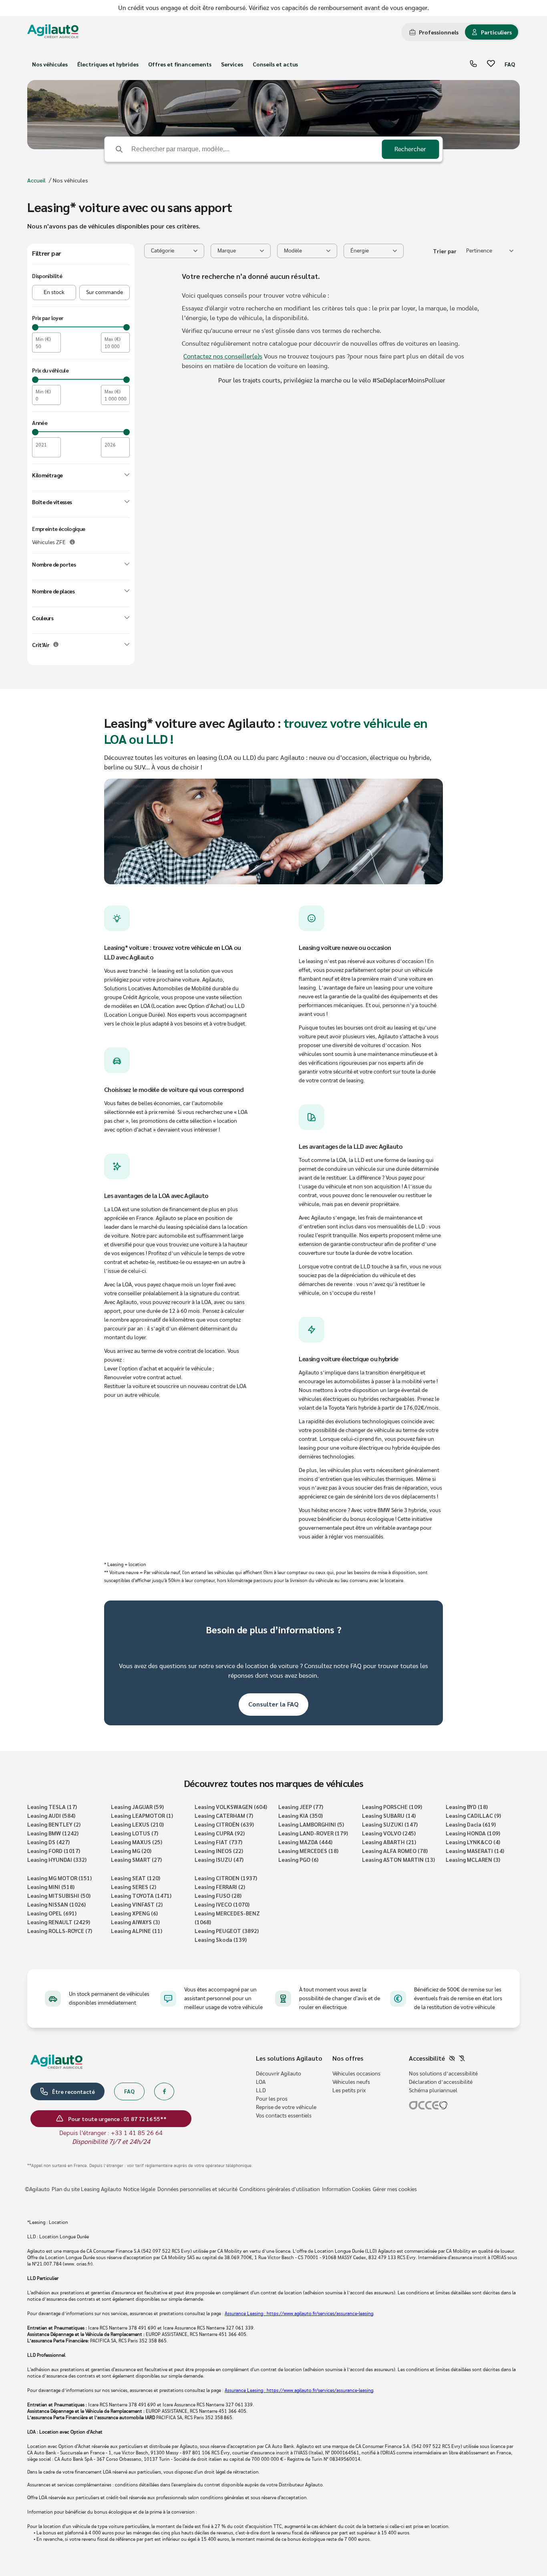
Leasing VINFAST (137, 1904)
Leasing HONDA (473, 1833)
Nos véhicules (50, 64)
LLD (261, 2091)
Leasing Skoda (221, 1939)
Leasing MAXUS (137, 1842)
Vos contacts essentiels (284, 2116)
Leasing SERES (134, 1887)
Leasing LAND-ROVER (313, 1833)
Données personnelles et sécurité (197, 2189)
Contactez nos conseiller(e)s (223, 357)
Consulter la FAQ (273, 1704)
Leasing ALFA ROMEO (395, 1851)
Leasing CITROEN (226, 1878)
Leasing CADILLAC (473, 1815)
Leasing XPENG (134, 1913)
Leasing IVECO (222, 1904)
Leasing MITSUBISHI (59, 1895)
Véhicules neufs (351, 2082)
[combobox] (490, 251)
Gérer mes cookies (395, 2189)
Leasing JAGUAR (137, 1807)
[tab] (434, 32)
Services (232, 64)
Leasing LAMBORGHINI (311, 1824)
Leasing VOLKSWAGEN (231, 1807)
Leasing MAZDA (305, 1842)
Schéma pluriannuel (433, 2091)
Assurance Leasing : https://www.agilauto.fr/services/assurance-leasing (299, 2314)
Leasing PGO (298, 1859)
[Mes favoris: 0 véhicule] (491, 64)
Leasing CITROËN (224, 1824)
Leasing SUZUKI (390, 1824)
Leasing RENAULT (59, 1922)
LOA (261, 2082)
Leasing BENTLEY (54, 1824)
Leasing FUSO (218, 1895)
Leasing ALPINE (137, 1931)
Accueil (36, 180)
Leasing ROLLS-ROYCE (60, 1931)
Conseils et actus (275, 64)
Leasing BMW (53, 1833)
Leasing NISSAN (56, 1904)
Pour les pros (272, 2099)
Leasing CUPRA (220, 1833)
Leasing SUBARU (389, 1815)
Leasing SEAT (136, 1878)
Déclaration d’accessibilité (441, 2082)
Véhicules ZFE (49, 543)
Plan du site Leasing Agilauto (86, 2189)
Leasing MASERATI (475, 1851)
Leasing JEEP (301, 1807)
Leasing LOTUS (135, 1833)
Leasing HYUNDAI (57, 1859)
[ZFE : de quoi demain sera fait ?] (72, 542)
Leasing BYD (467, 1807)
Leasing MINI (51, 1887)
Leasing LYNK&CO (473, 1842)
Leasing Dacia (471, 1824)
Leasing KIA (301, 1815)
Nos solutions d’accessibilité (443, 2074)
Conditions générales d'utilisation (280, 2189)
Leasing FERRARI (220, 1887)
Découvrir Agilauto (279, 2074)
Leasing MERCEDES (308, 1851)
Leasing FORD (54, 1851)
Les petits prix (349, 2091)
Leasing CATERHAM (224, 1815)
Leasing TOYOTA (141, 1895)
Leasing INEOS (219, 1851)
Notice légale (139, 2189)
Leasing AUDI (51, 1815)
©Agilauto (37, 2189)
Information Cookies (346, 2189)
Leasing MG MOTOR (59, 1878)
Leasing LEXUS (137, 1824)
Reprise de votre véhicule (286, 2107)
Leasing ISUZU (219, 1859)
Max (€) (113, 339)
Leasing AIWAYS (135, 1922)
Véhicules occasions (356, 2074)
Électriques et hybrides (108, 64)
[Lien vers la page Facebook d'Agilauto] (164, 2091)
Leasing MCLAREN (473, 1859)
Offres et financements (180, 64)
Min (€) (43, 339)
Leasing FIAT (218, 1842)
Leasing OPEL (52, 1913)
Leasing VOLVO (389, 1833)
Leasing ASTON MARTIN (398, 1859)
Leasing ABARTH (389, 1842)
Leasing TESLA (52, 1807)
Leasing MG (131, 1851)
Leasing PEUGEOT (227, 1931)
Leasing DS (48, 1842)
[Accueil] (53, 32)
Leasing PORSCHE (392, 1807)
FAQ (510, 64)
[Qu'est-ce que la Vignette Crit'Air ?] (56, 644)
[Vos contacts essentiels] (473, 64)
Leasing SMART (136, 1859)
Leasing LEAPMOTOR (142, 1815)
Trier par (445, 251)
